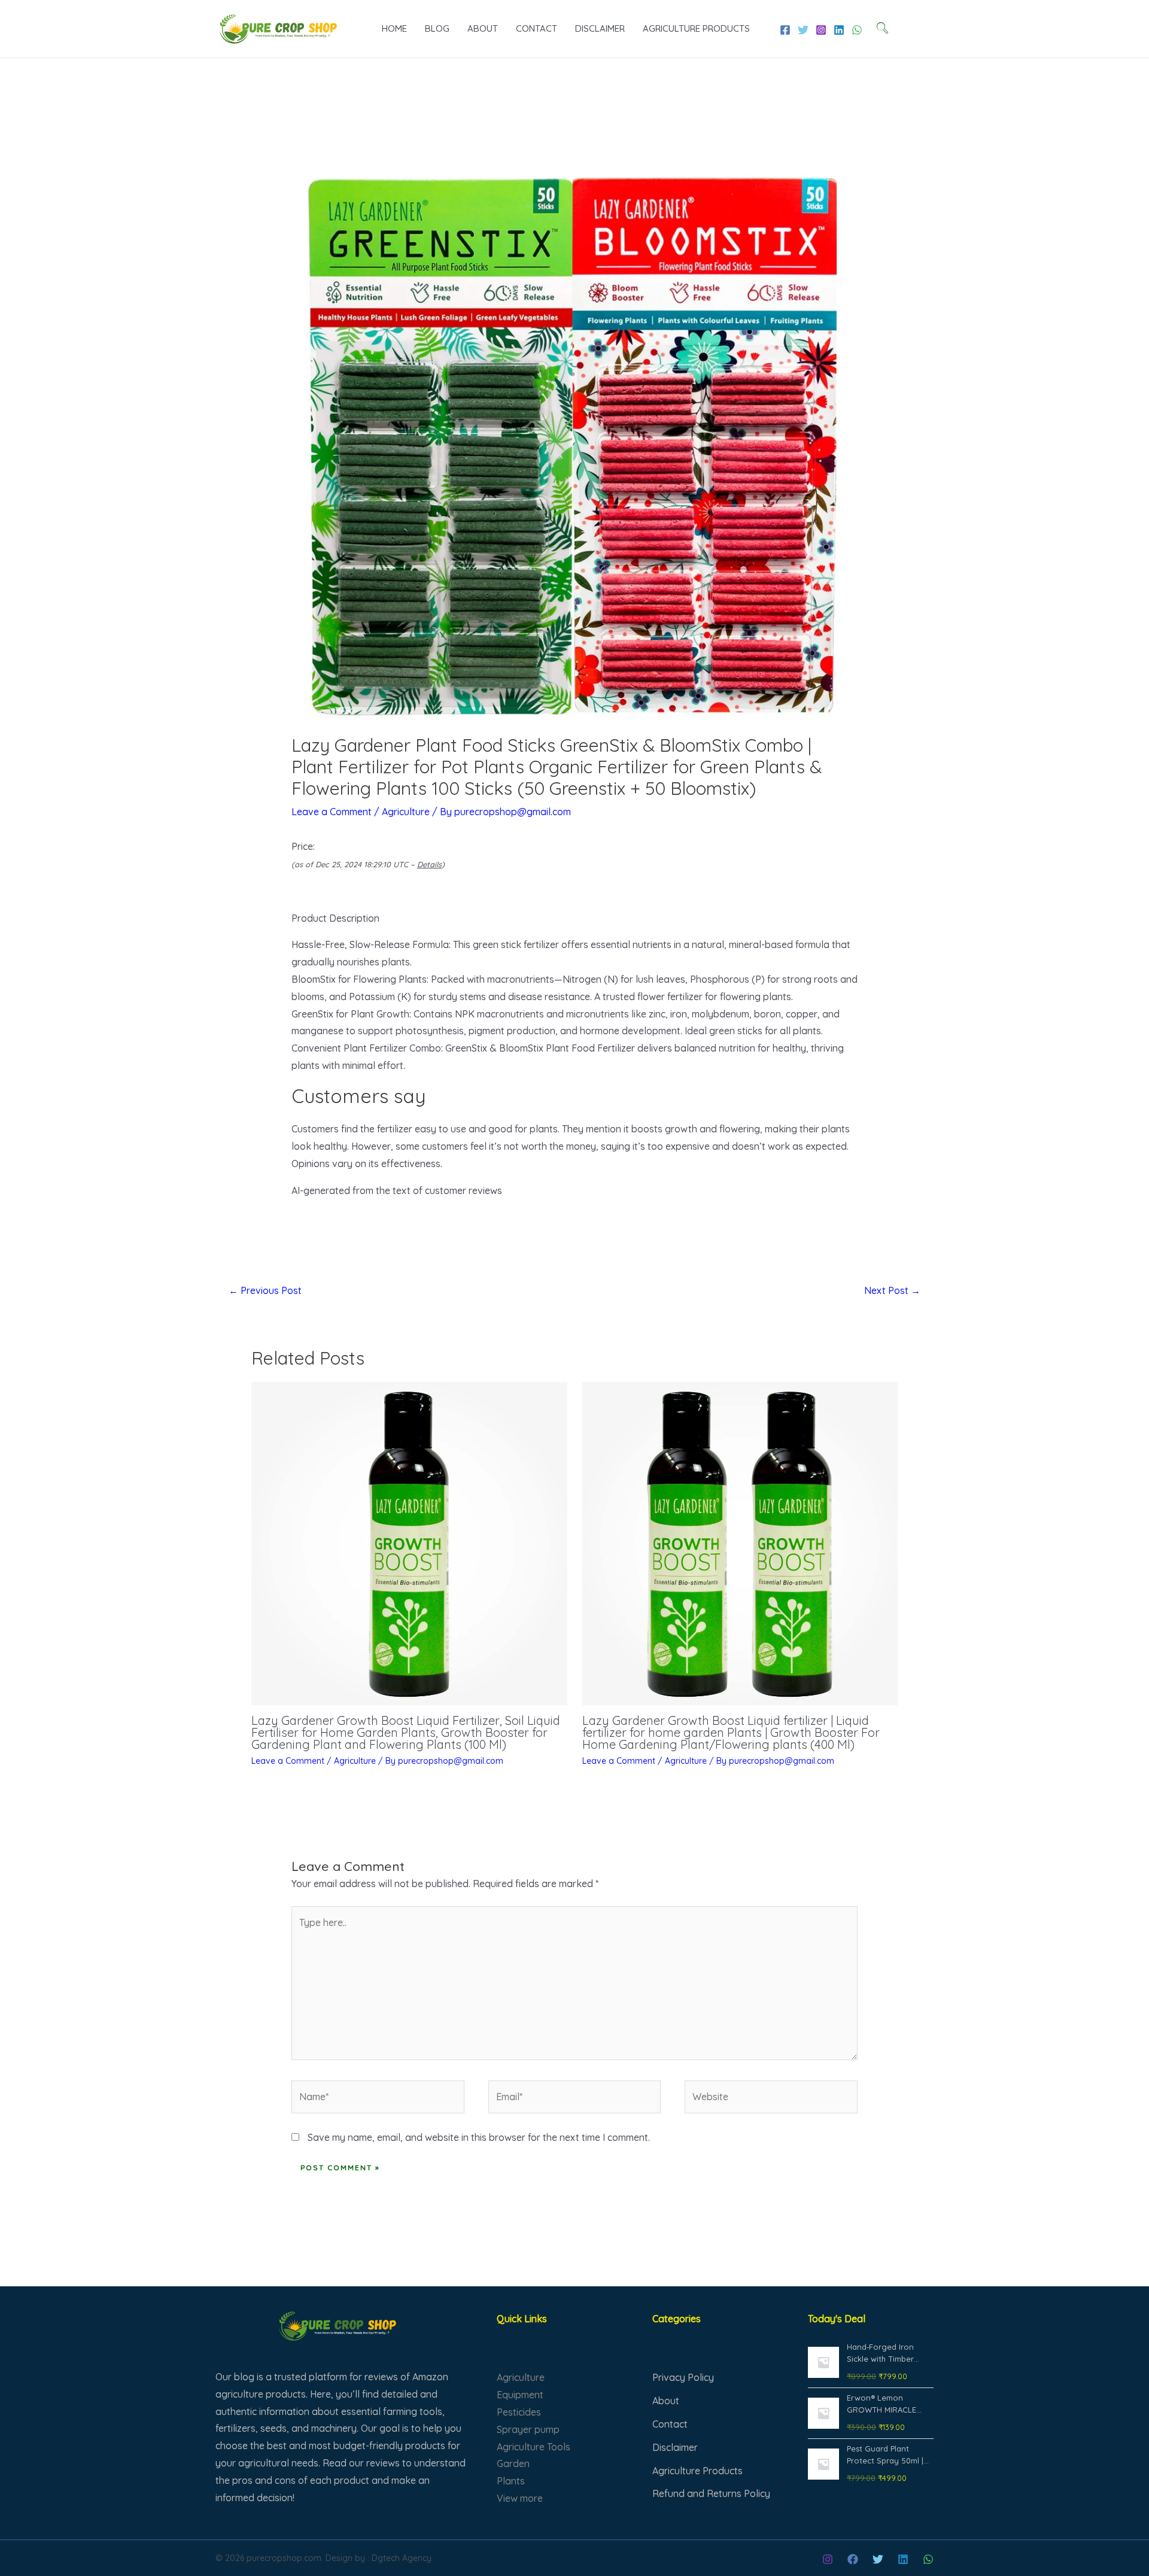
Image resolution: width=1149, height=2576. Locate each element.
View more (520, 2498)
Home (394, 28)
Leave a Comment (332, 812)
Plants (511, 2481)
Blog (437, 28)
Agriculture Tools (534, 2447)
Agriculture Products (696, 28)
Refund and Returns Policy (711, 2493)
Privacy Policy (683, 2377)
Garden (513, 2463)
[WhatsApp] (857, 30)
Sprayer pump (528, 2429)
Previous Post (265, 1290)
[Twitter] (803, 30)
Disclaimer (600, 28)
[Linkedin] (839, 30)
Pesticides (519, 2412)
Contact (536, 28)
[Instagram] (821, 30)
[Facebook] (785, 30)
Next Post (892, 1290)
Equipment (520, 2395)
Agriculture (406, 812)
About (483, 28)
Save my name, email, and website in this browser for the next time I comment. (479, 2137)
